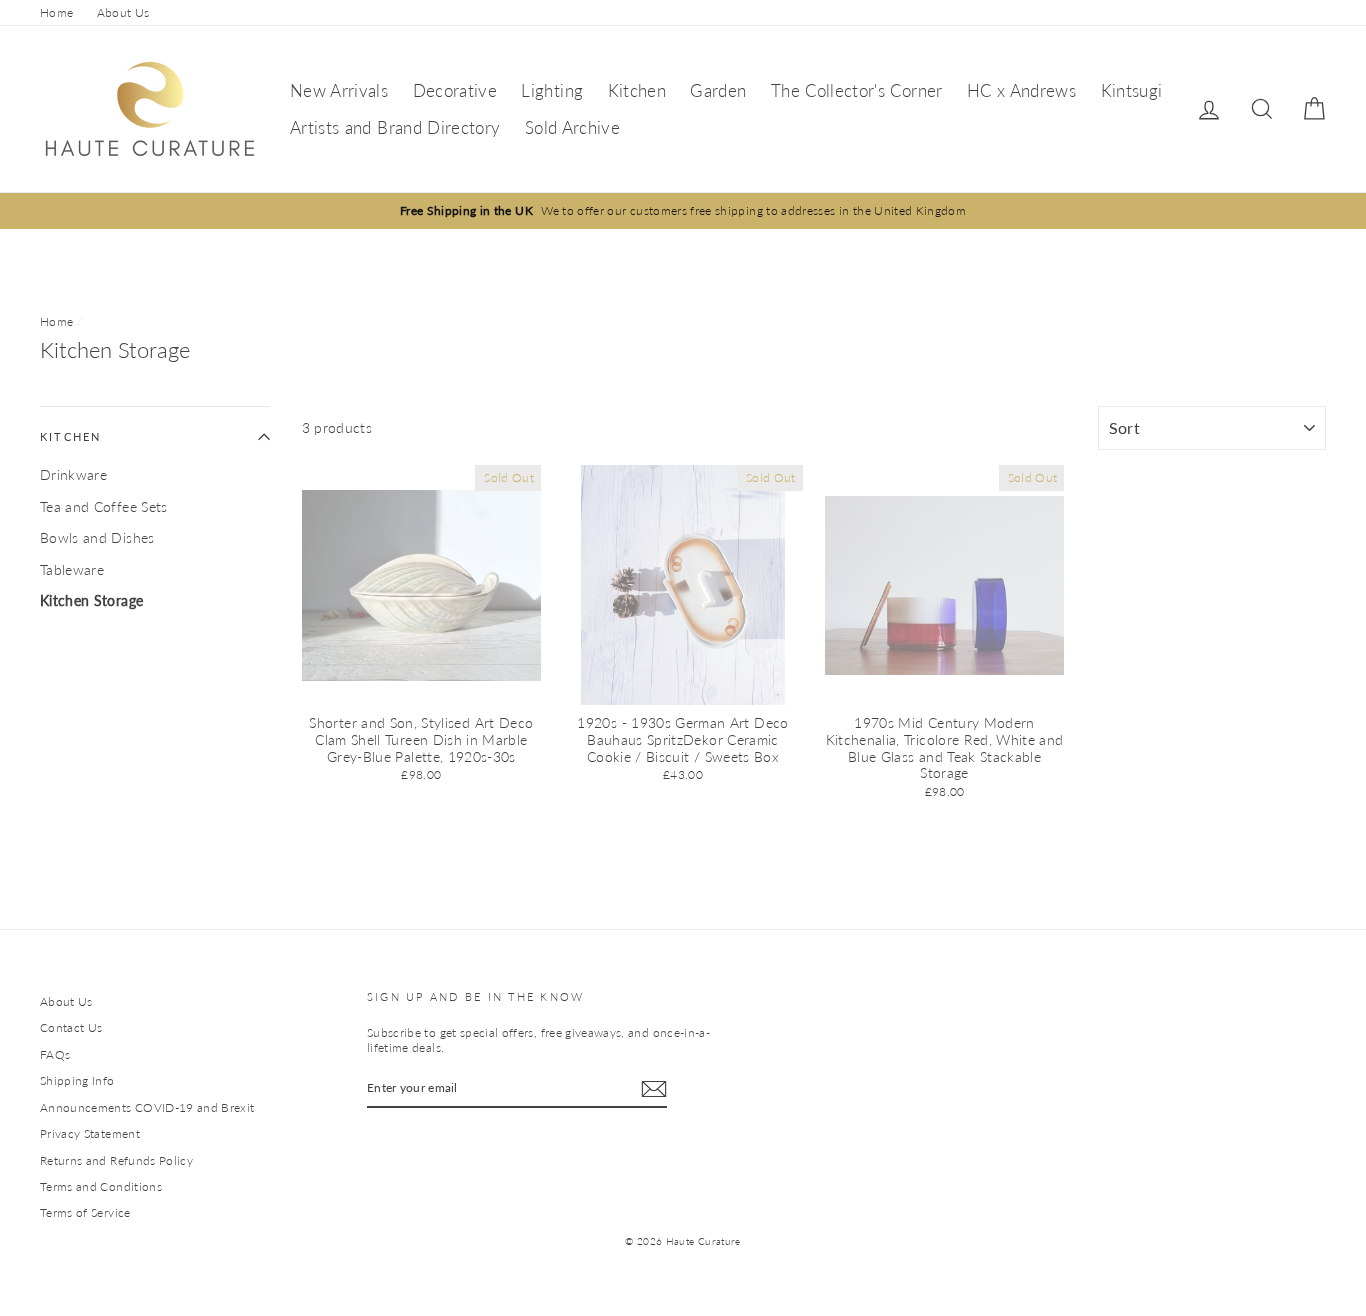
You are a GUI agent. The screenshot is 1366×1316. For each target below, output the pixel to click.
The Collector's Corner (857, 90)
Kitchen (637, 90)
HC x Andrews (1021, 90)
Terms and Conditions (101, 1186)
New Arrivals (339, 90)
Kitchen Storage (91, 600)
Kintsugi (1132, 90)
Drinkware (73, 474)
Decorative (455, 90)
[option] (683, 210)
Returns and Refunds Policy (116, 1160)
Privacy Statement (90, 1133)
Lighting (552, 90)
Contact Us (71, 1027)
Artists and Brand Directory (395, 127)
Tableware (72, 569)
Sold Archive (572, 127)
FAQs (55, 1054)
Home (56, 12)
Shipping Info (77, 1080)
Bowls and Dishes (97, 537)
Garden (718, 90)
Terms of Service (85, 1212)
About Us (123, 12)
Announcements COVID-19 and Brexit (147, 1107)
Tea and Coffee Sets (104, 506)
